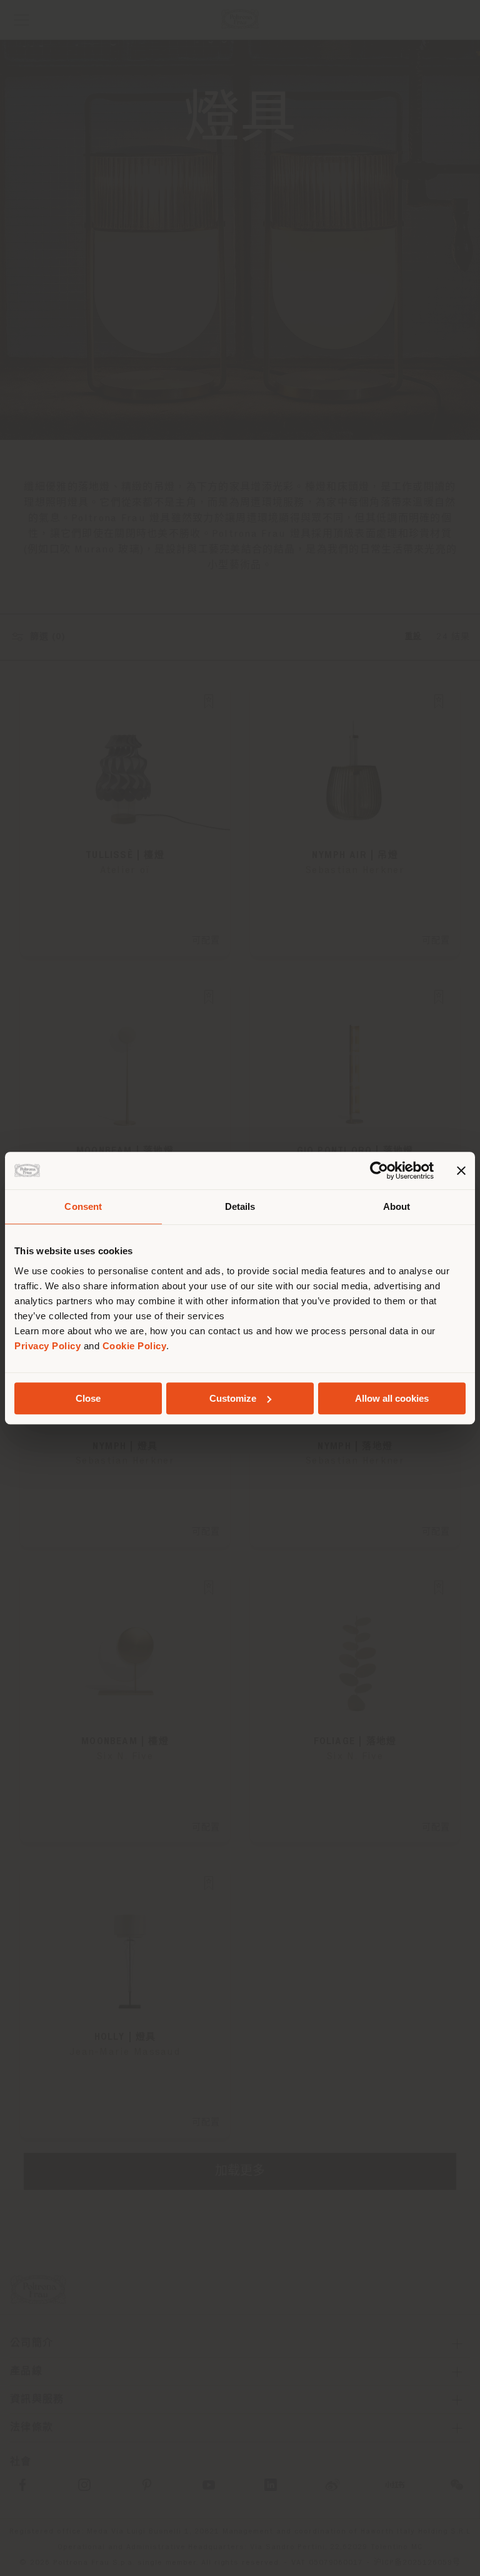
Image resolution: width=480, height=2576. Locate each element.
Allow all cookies (392, 1398)
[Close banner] (461, 1171)
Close (88, 1398)
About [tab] (397, 1206)
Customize (233, 1398)
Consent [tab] (83, 1206)
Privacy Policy (47, 1346)
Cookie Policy (135, 1346)
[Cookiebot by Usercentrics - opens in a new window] (379, 1171)
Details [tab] (240, 1206)
